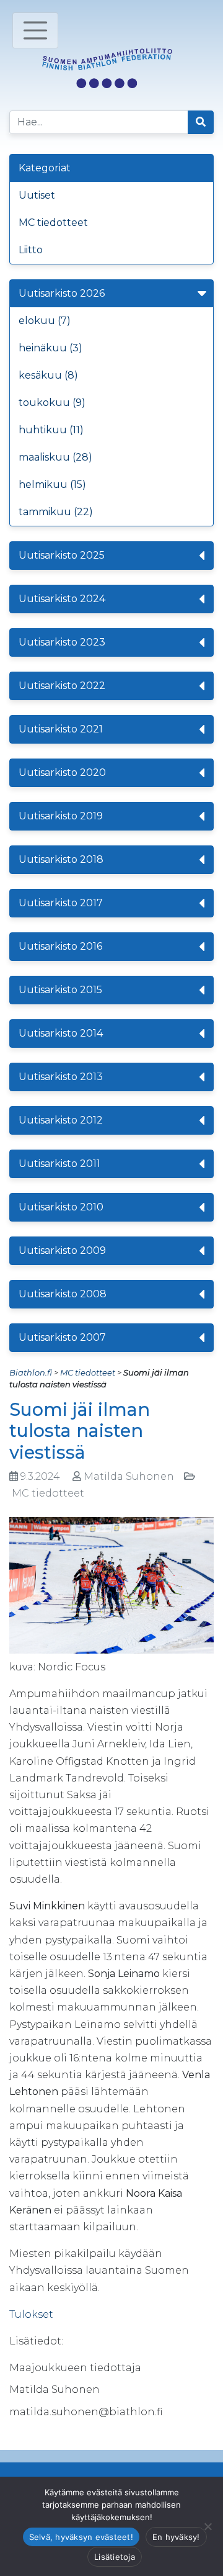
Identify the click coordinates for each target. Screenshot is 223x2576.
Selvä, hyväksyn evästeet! (81, 2537)
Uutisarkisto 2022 (62, 686)
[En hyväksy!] (208, 2526)
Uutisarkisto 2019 (61, 816)
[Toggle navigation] (35, 30)
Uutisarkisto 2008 (63, 1294)
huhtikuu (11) (51, 430)
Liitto (31, 250)
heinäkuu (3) (50, 348)
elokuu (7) (45, 321)
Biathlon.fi (31, 1372)
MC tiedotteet (53, 223)
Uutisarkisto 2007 (62, 1337)
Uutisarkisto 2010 (61, 1207)
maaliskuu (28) (55, 457)
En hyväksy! (176, 2537)
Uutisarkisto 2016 (60, 946)
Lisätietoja (115, 2557)
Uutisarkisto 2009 (62, 1250)
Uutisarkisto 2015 (60, 990)
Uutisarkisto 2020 (62, 772)
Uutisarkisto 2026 (62, 293)
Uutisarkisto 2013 (61, 1077)
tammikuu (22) (56, 512)
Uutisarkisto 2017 (61, 903)
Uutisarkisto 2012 (61, 1120)
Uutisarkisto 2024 (62, 599)
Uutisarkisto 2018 (61, 859)
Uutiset (37, 195)
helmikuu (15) (52, 484)
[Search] (201, 122)
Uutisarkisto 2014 (61, 1033)
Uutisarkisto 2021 (61, 729)
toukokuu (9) (52, 403)
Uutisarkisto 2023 (62, 642)
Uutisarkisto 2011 (59, 1164)
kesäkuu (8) (48, 375)
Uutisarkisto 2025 (62, 555)
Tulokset (31, 2314)
